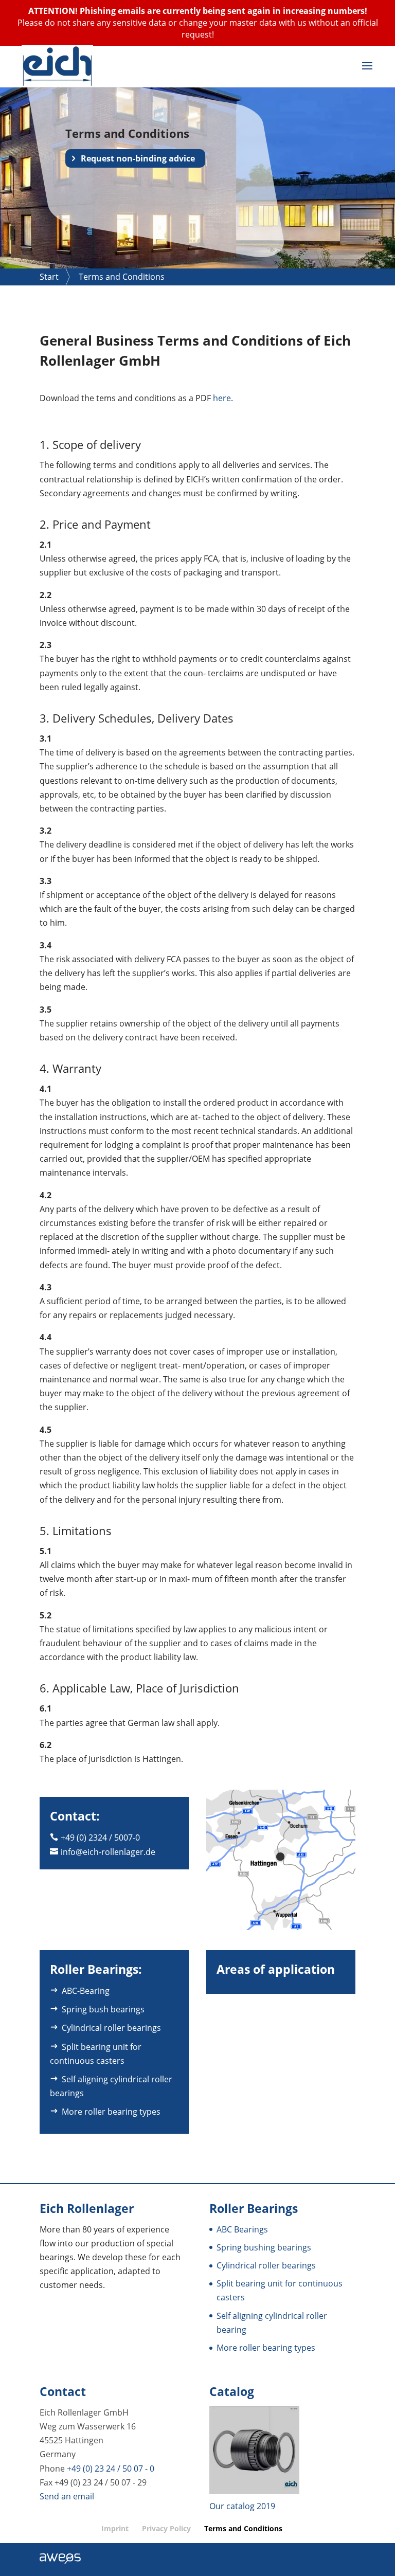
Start (49, 277)
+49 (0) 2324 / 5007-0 (100, 1838)
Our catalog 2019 (242, 2506)
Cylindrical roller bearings (111, 2028)
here (222, 398)
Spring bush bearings (103, 2009)
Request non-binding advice (138, 158)
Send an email (67, 2496)
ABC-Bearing (86, 1991)
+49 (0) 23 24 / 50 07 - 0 (111, 2468)
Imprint (115, 2528)
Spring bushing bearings (264, 2247)
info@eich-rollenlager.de (108, 1852)
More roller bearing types (111, 2112)
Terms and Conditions (243, 2528)
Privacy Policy (166, 2528)
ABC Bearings (242, 2229)
